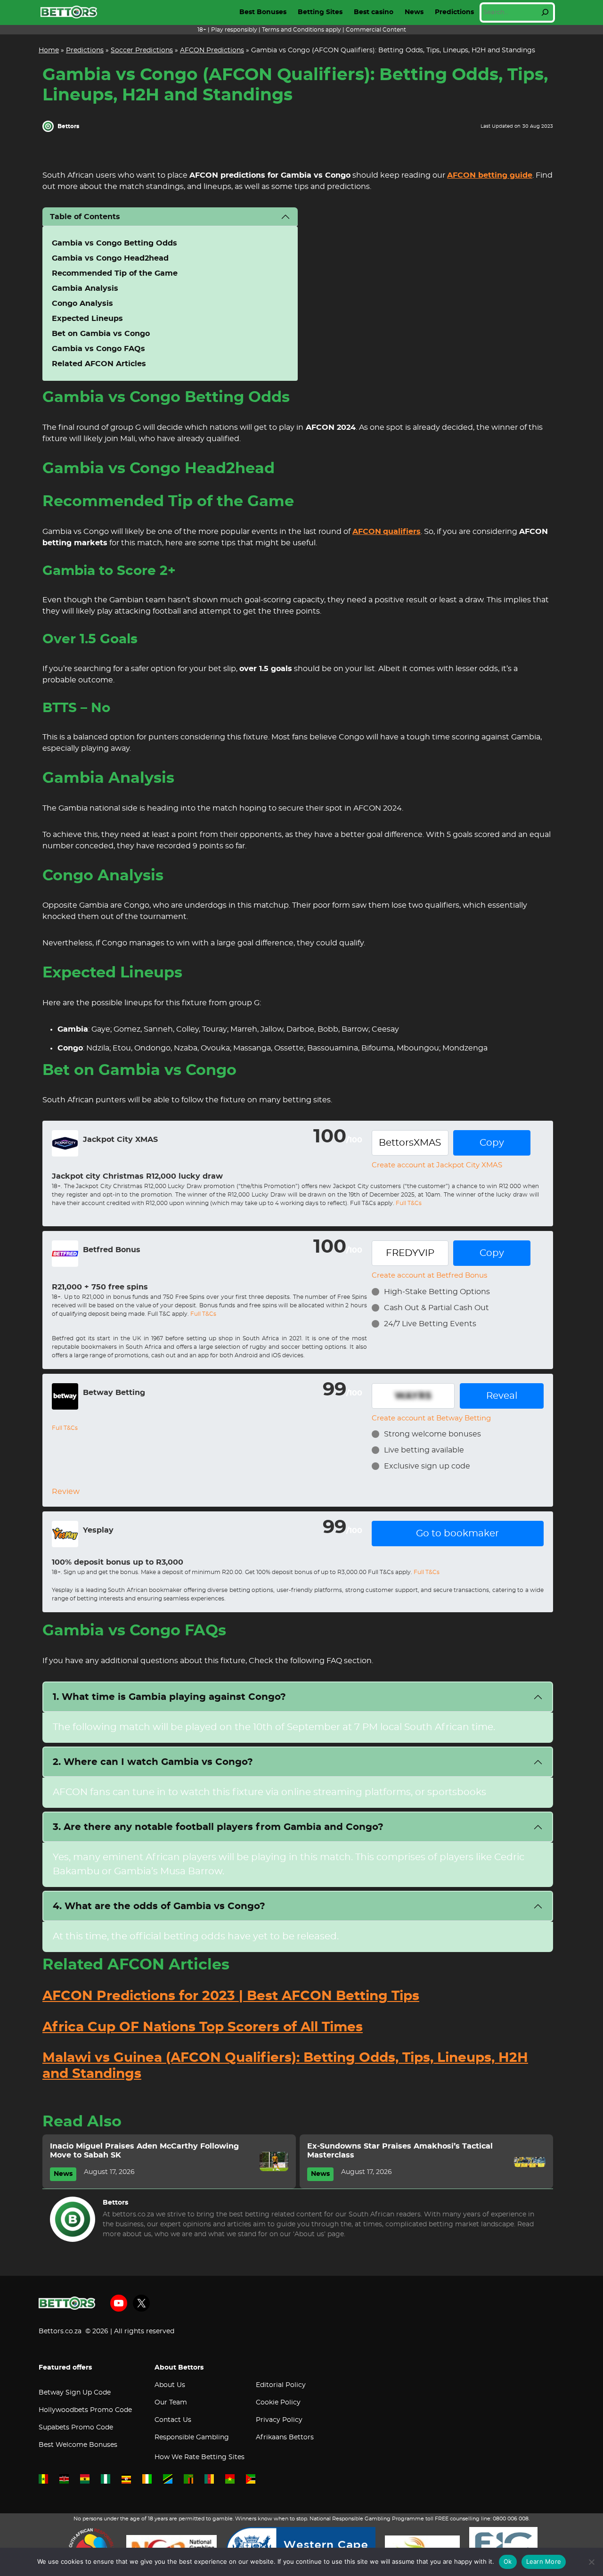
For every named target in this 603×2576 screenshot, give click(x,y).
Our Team (171, 2403)
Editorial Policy (281, 2385)
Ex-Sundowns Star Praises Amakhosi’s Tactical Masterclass (400, 2151)
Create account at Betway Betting (431, 1418)
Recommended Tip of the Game (115, 273)
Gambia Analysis (85, 288)
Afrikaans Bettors (285, 2437)
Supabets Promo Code (76, 2428)
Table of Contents (85, 217)
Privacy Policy (279, 2420)
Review (66, 1492)
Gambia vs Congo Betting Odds (114, 243)
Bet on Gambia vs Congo (101, 334)
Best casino (374, 12)
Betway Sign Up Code (75, 2393)
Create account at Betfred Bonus (429, 1276)
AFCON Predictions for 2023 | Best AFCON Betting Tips (231, 1996)
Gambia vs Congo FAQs (98, 349)
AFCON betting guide (490, 175)
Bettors (68, 126)
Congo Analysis (82, 304)
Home (49, 50)
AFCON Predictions (212, 50)
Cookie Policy (278, 2403)
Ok (508, 2561)
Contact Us (173, 2420)
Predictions (454, 12)
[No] (591, 2562)
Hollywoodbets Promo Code (85, 2410)
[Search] (545, 12)
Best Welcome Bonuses (78, 2445)
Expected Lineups (87, 319)
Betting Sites (320, 12)
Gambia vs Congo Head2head (110, 258)
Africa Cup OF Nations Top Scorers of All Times (203, 2027)
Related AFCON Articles (99, 364)
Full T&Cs (409, 1203)
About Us (170, 2385)
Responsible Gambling (192, 2437)
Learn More (544, 2561)
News (414, 12)
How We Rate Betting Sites (200, 2457)
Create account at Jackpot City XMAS (437, 1165)
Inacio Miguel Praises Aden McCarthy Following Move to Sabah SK (144, 2151)
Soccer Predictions (142, 50)
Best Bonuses (263, 12)
